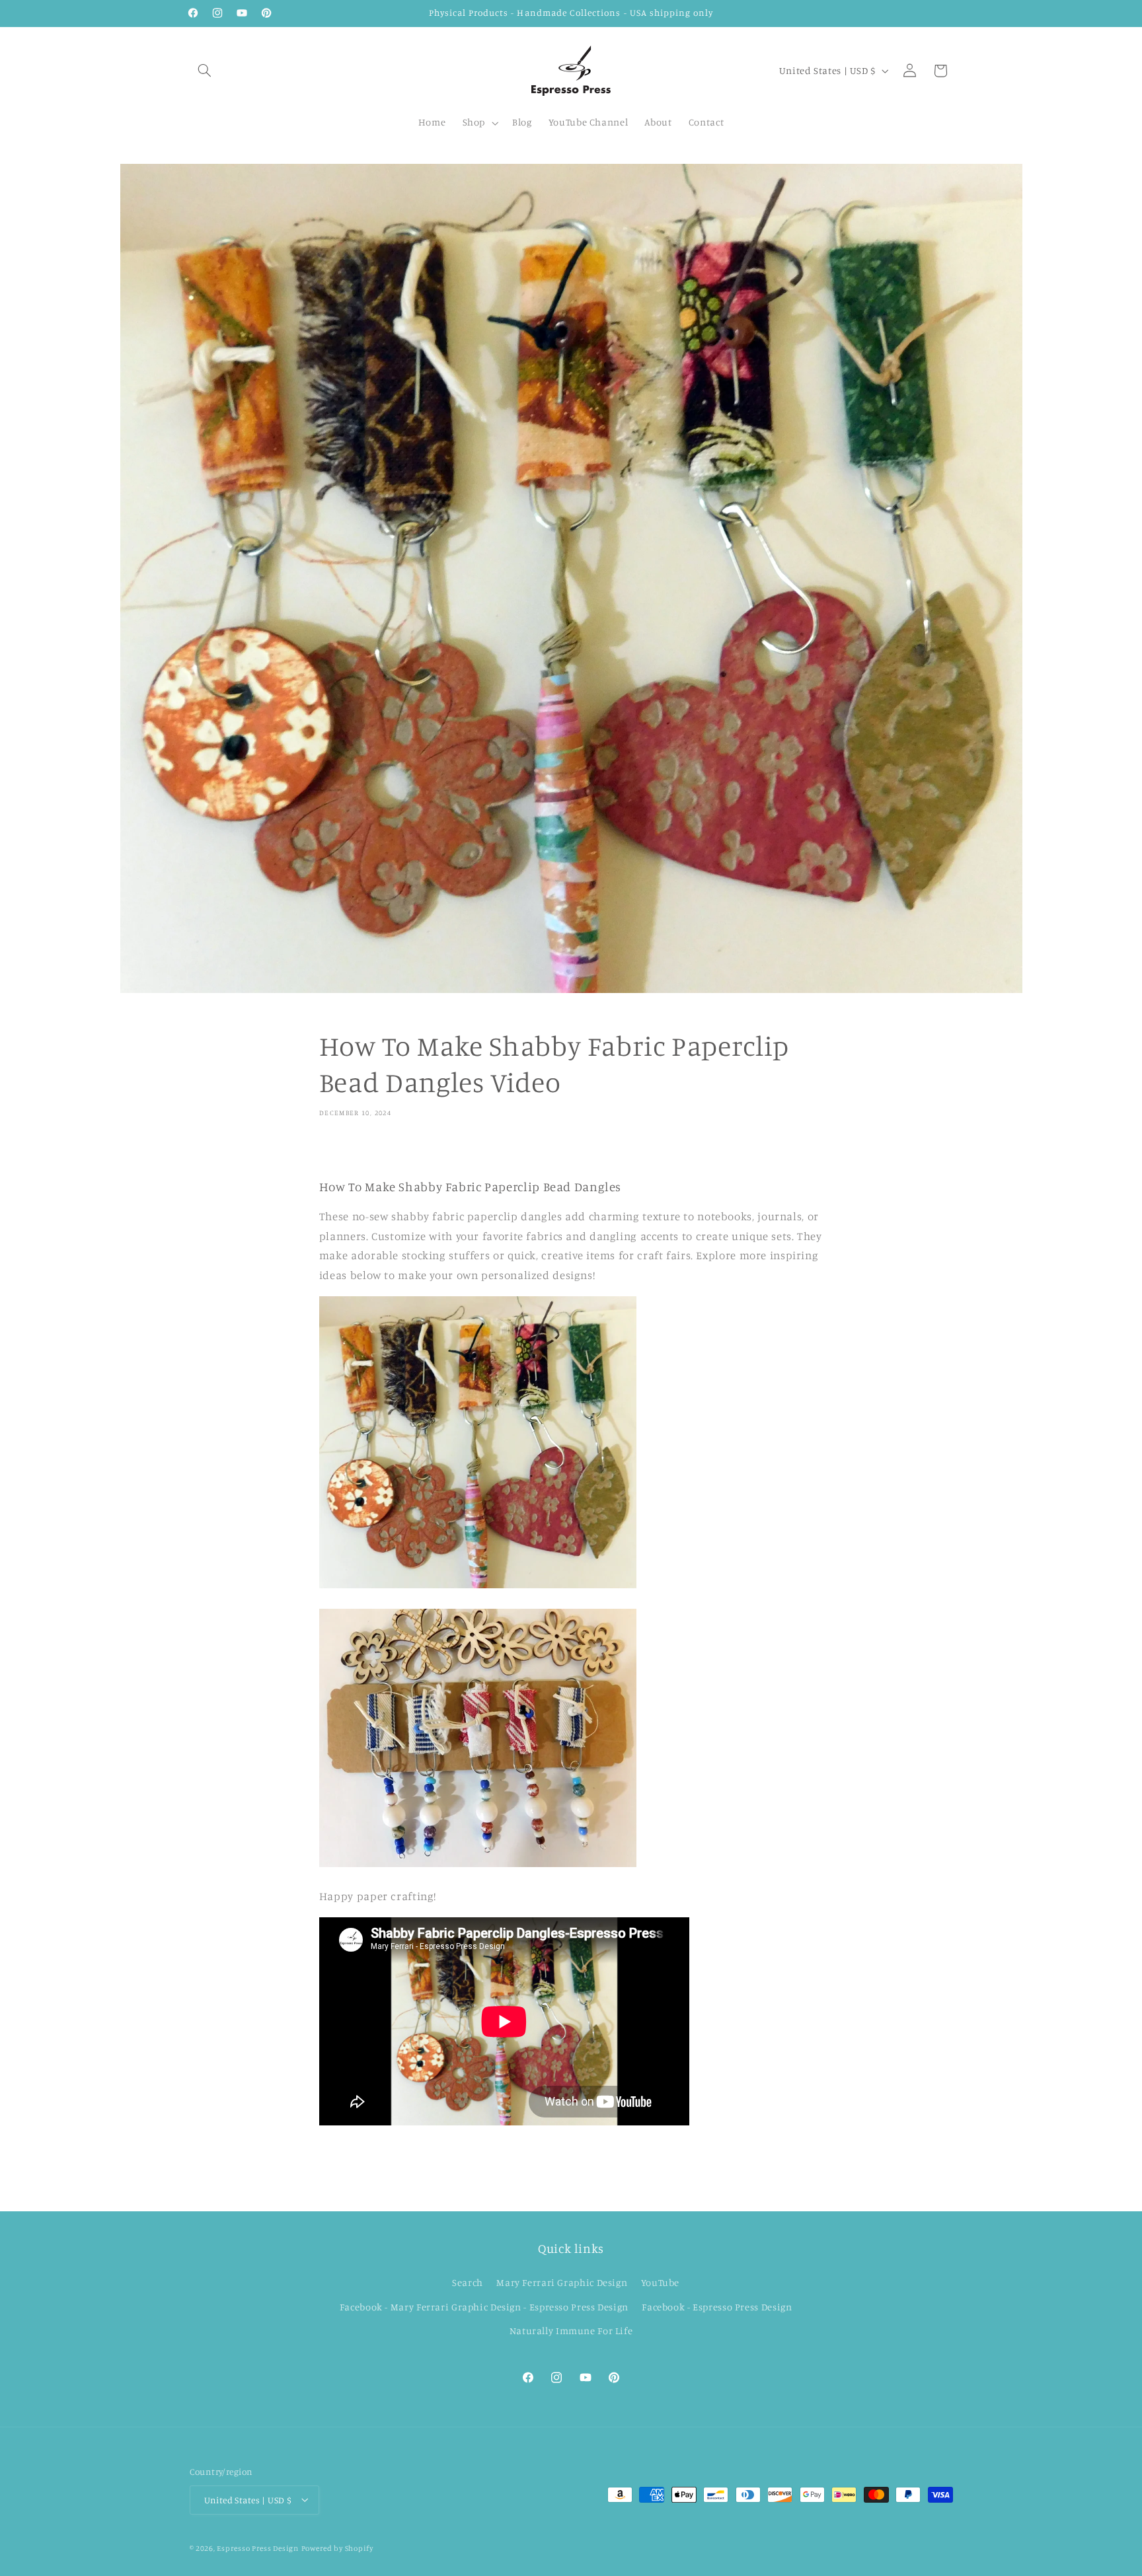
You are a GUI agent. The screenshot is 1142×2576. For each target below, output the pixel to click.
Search (468, 2282)
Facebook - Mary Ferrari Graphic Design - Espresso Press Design (484, 2306)
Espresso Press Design (257, 2548)
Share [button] (346, 1153)
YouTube (660, 2282)
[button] (205, 71)
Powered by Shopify (337, 2548)
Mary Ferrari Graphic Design (562, 2282)
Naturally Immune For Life (571, 2331)
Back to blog (581, 2178)
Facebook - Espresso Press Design (717, 2306)
